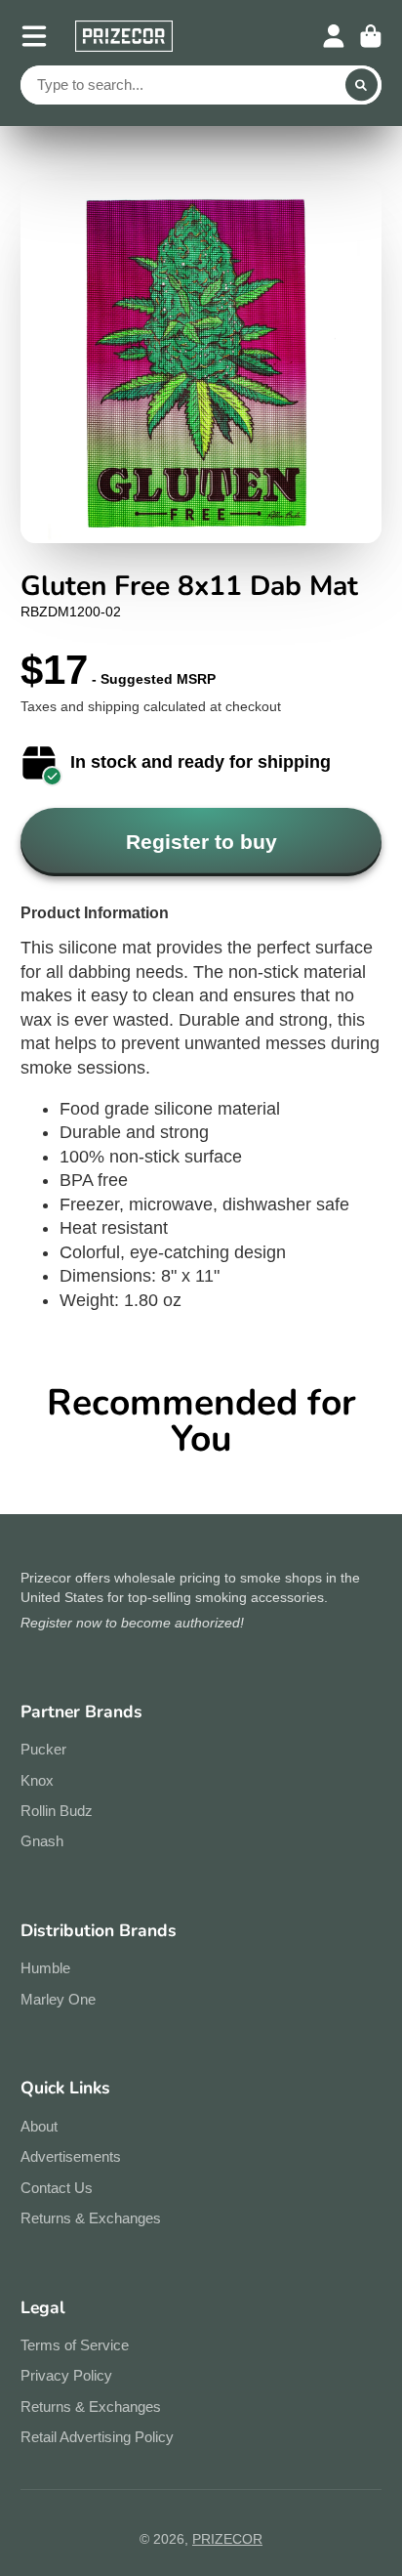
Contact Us (57, 2188)
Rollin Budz (57, 1811)
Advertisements (71, 2156)
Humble (45, 1968)
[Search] (362, 85)
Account (334, 36)
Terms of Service (75, 2345)
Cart (371, 36)
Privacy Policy (66, 2375)
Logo (124, 36)
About (39, 2126)
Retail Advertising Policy (97, 2437)
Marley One (58, 1999)
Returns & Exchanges (91, 2218)
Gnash (42, 1841)
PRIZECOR (227, 2539)
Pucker (43, 1749)
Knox (37, 1780)
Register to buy (201, 842)
